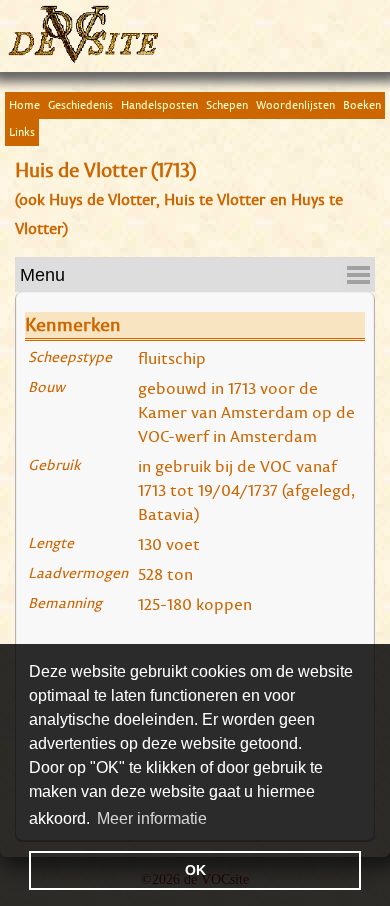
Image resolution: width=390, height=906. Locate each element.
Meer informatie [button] (152, 818)
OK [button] (195, 870)
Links (22, 131)
